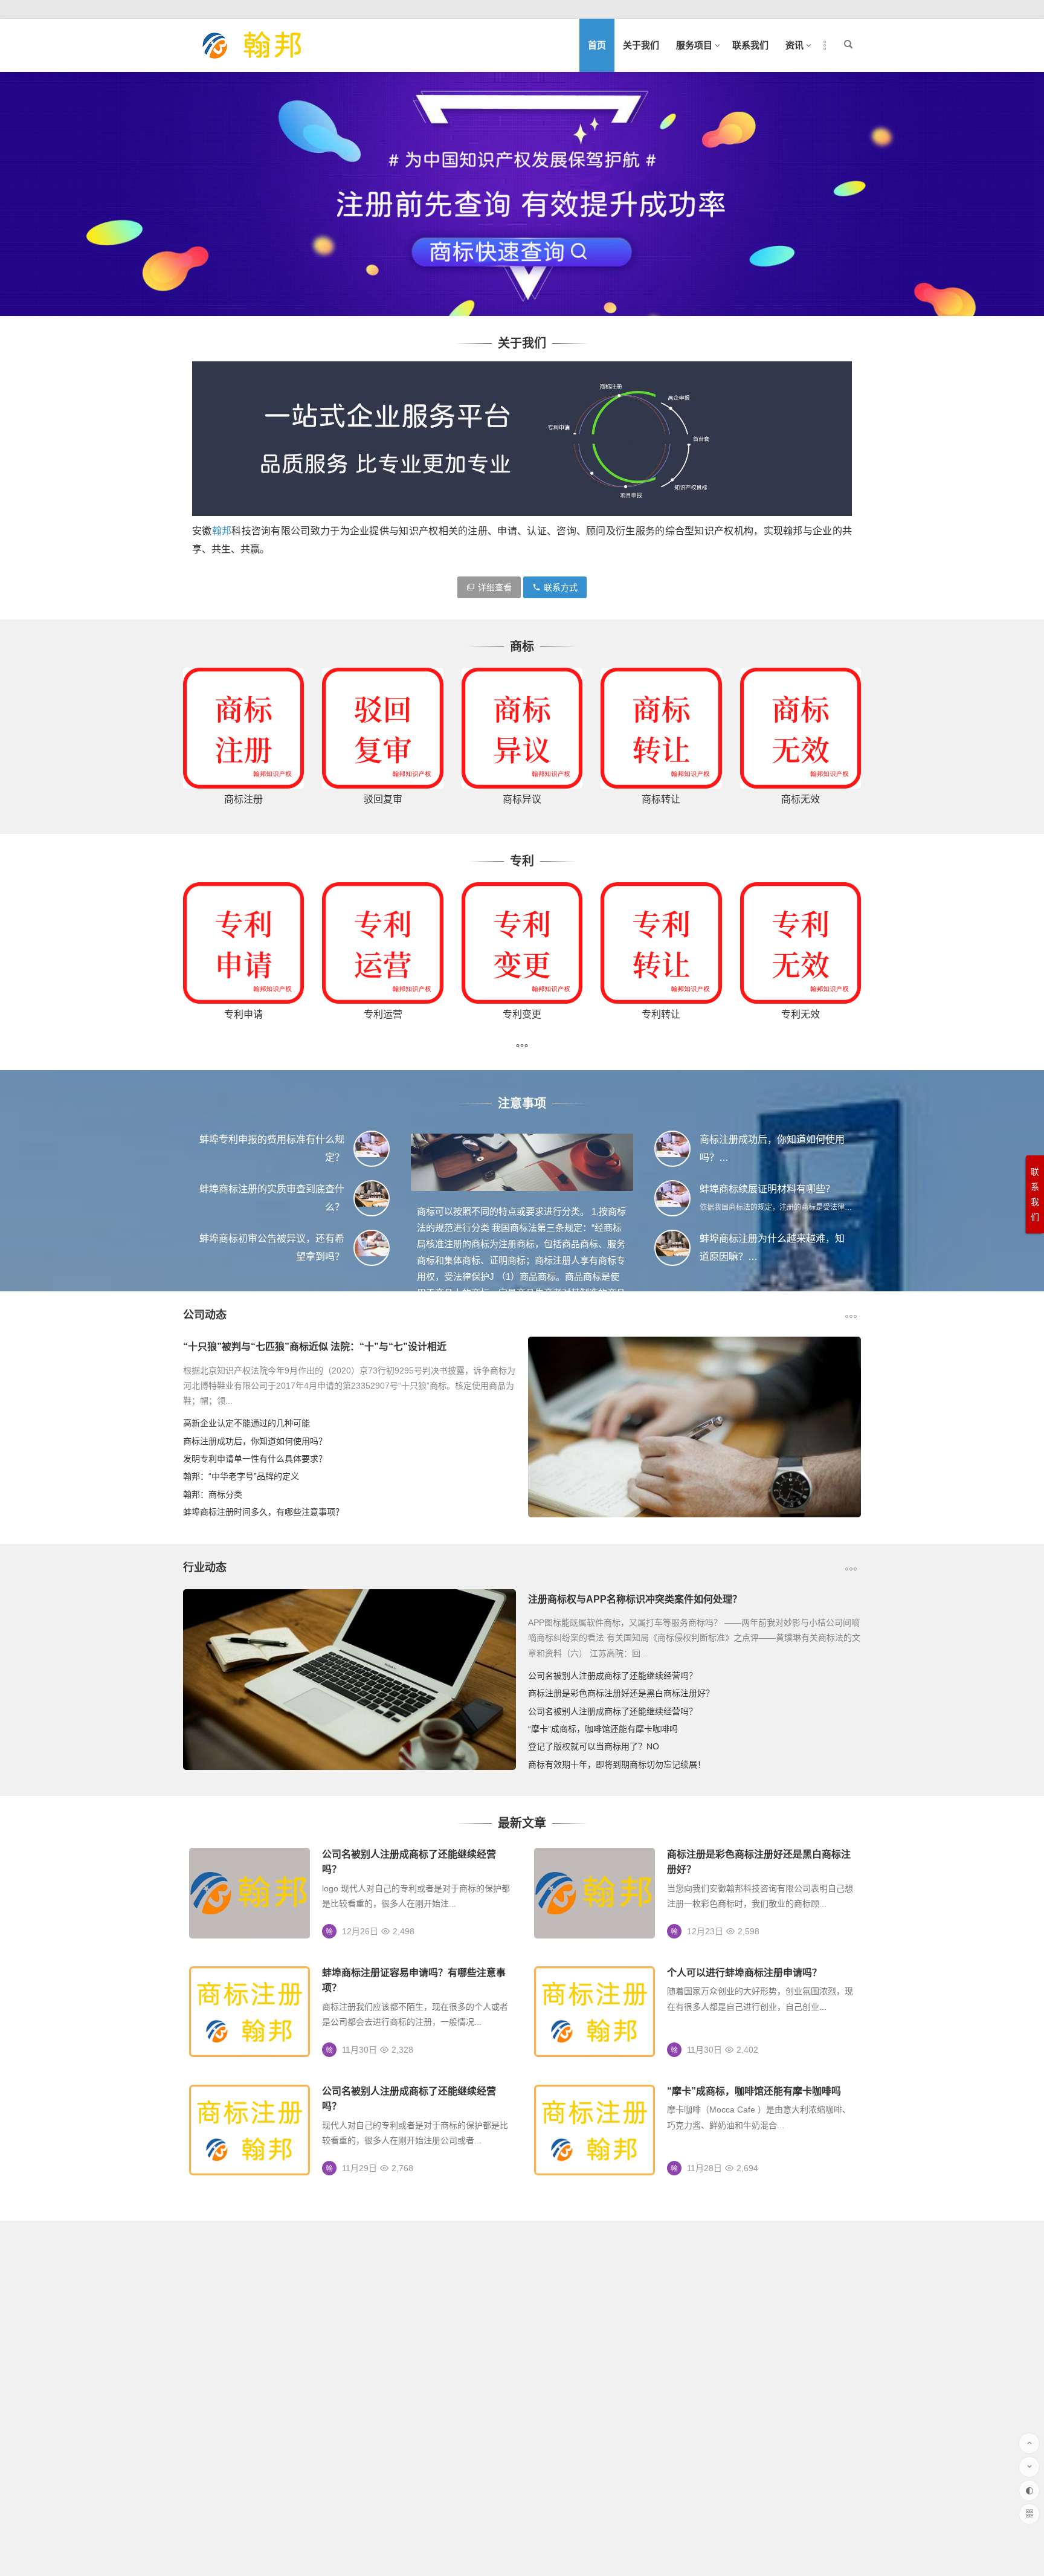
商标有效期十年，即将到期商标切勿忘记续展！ (617, 1764)
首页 (597, 45)
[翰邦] (253, 55)
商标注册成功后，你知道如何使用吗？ (255, 1441)
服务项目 (694, 45)
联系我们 (750, 45)
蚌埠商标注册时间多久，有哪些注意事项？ (263, 1512)
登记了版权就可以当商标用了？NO (594, 1746)
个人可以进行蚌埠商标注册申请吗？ (744, 1973)
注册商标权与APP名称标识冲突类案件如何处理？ (635, 1599)
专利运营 (383, 1014)
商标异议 (522, 799)
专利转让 (661, 1014)
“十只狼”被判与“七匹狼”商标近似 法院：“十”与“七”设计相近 (315, 1347)
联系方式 (561, 587)
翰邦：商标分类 (213, 1494)
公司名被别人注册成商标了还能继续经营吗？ (613, 1676)
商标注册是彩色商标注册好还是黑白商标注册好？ (621, 1693)
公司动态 (205, 1315)
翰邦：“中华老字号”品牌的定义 (241, 1476)
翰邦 (222, 531)
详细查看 (495, 587)
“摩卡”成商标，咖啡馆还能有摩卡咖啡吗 (603, 1729)
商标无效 (801, 799)
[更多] (522, 1048)
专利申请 (243, 1014)
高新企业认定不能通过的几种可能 (246, 1423)
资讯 (794, 45)
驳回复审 (383, 799)
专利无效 (801, 1014)
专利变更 (522, 1014)
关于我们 (641, 45)
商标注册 (243, 799)
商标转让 (661, 799)
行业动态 (205, 1567)
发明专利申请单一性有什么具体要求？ (255, 1459)
